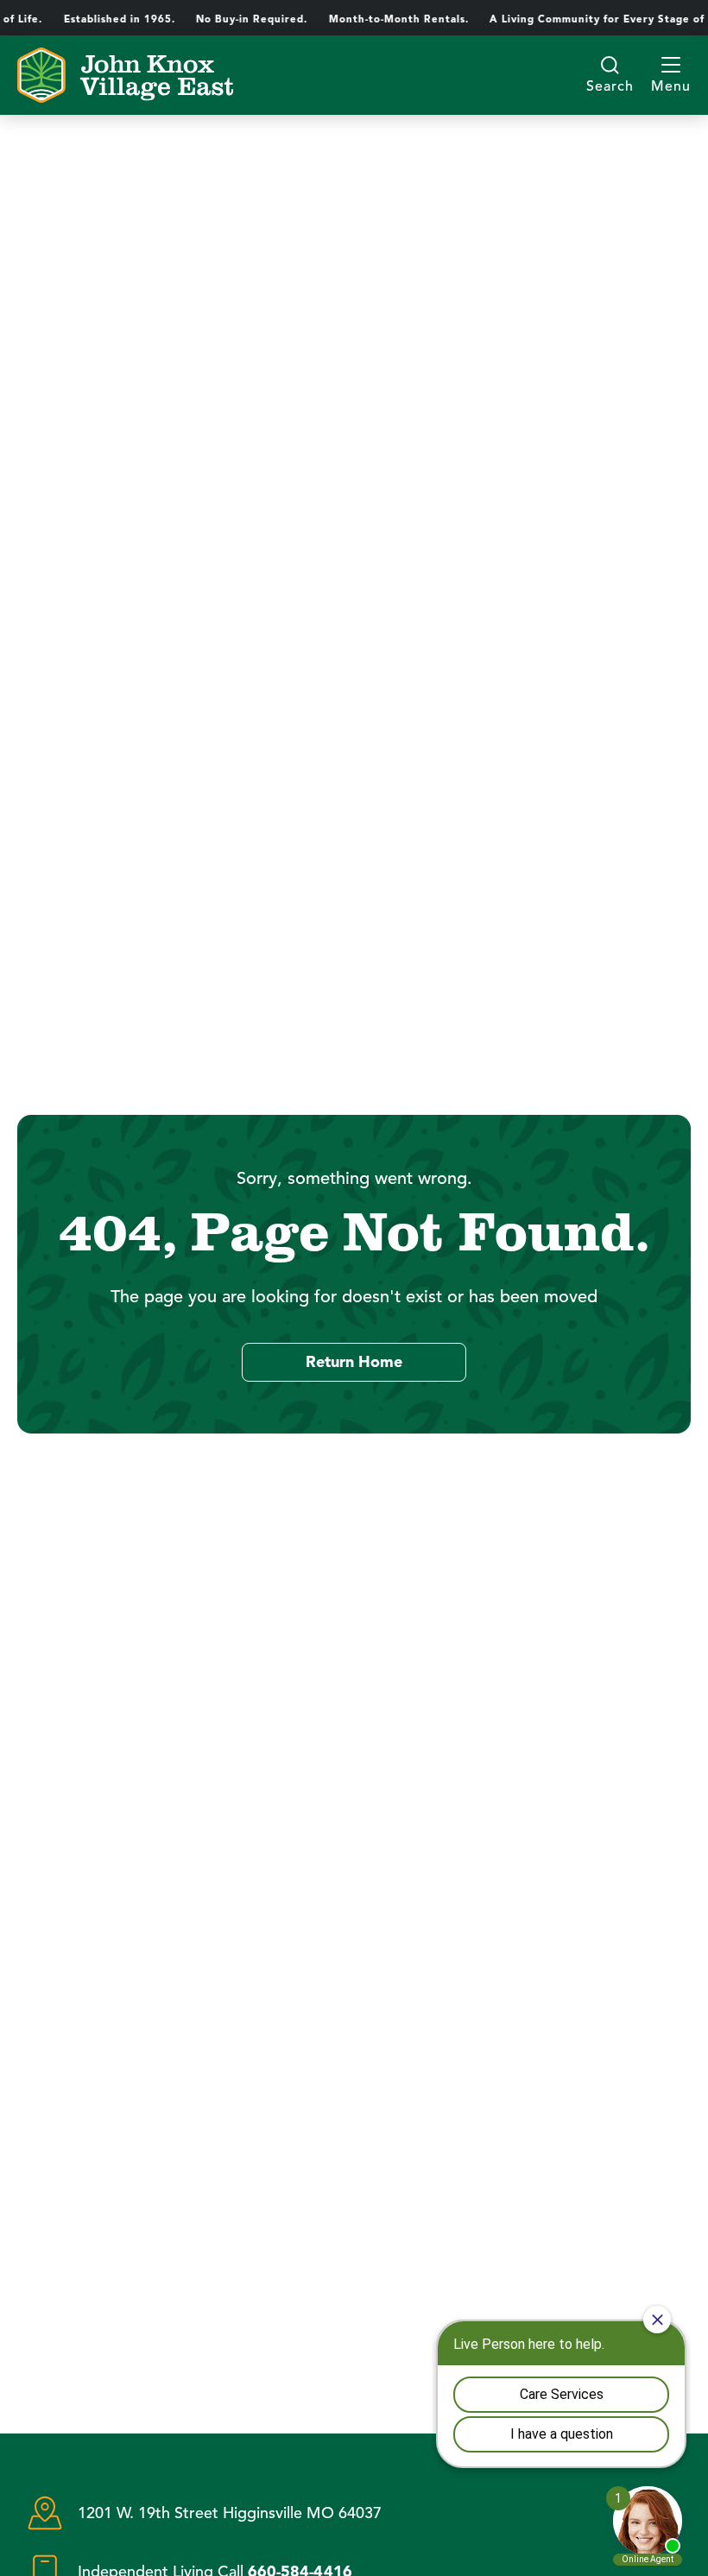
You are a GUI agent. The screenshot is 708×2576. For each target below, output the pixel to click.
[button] (671, 75)
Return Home (354, 1362)
